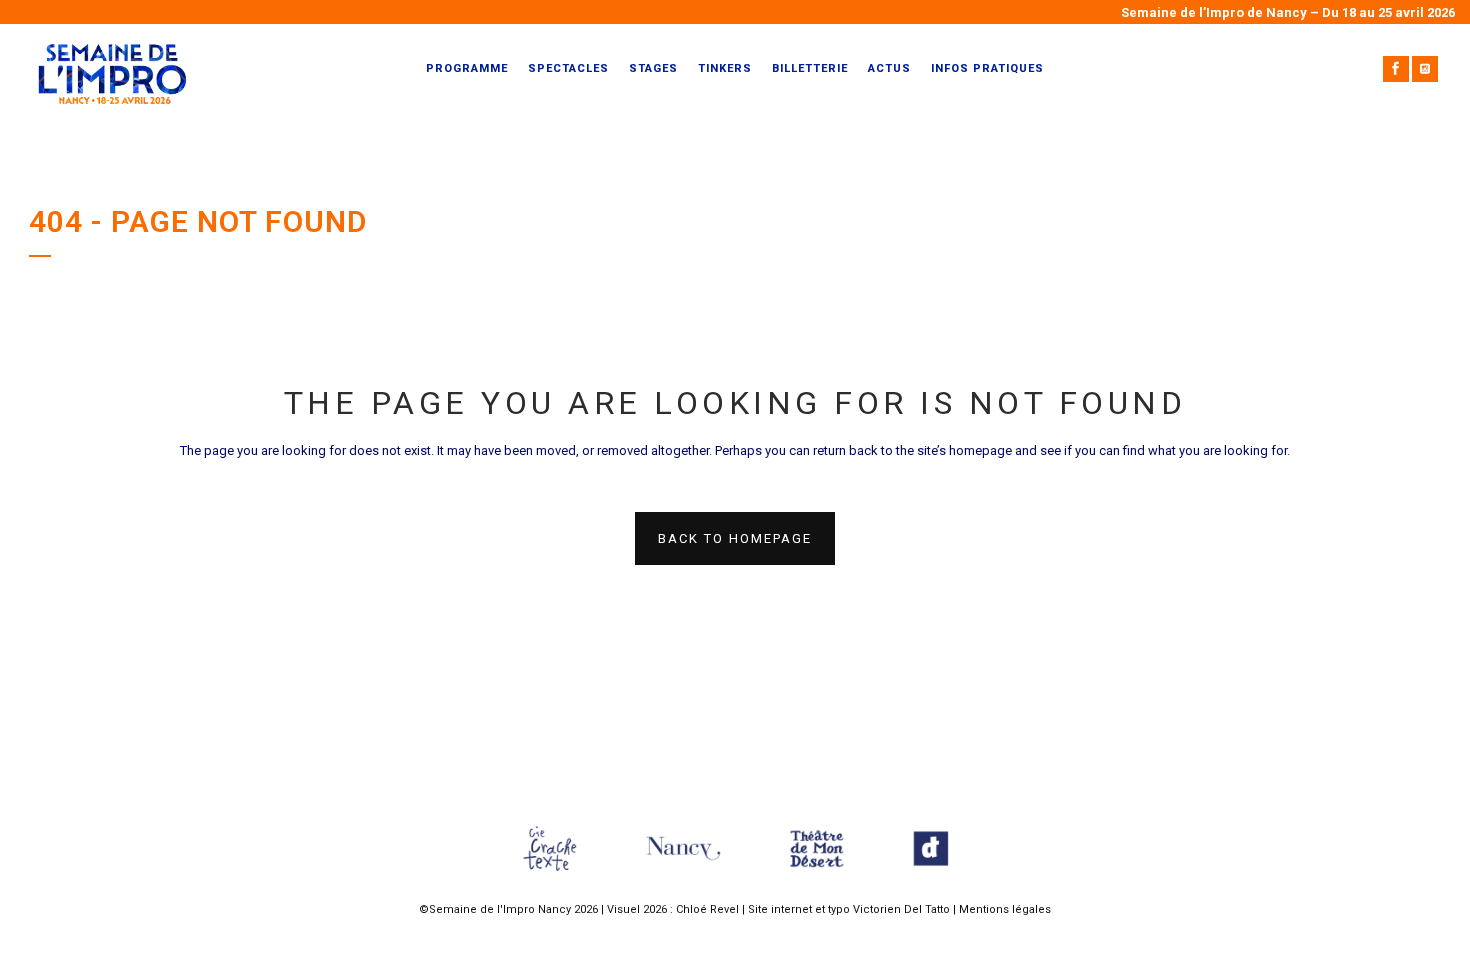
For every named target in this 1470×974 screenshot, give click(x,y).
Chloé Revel (707, 909)
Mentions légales (1005, 909)
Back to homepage (735, 538)
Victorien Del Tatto (901, 909)
